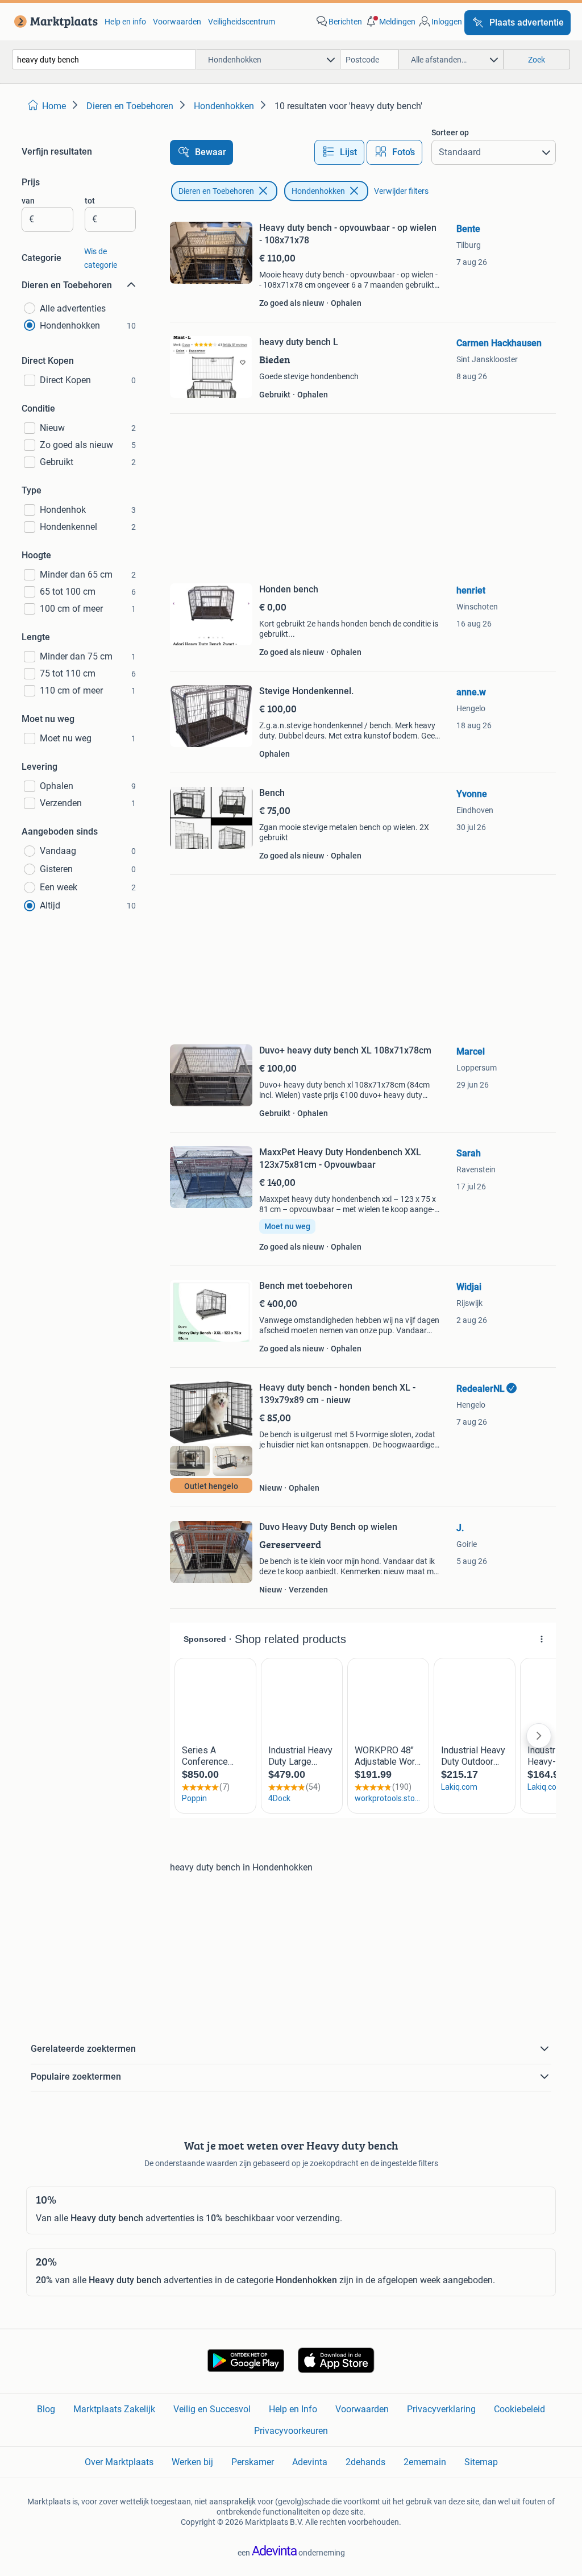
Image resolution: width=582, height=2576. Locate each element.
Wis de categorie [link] (101, 258)
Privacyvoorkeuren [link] (291, 2431)
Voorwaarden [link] (177, 22)
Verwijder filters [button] (401, 191)
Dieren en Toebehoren (216, 191)
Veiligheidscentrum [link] (242, 22)
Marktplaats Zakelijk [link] (114, 2409)
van (28, 201)
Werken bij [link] (192, 2462)
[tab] (339, 152)
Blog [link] (46, 2409)
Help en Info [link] (293, 2409)
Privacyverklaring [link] (441, 2409)
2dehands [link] (365, 2462)
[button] (390, 22)
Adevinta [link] (310, 2462)
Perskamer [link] (253, 2462)
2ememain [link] (425, 2462)
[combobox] (104, 59)
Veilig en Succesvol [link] (212, 2409)
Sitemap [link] (481, 2462)
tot (90, 201)
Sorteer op (450, 132)
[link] (54, 22)
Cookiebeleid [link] (519, 2409)
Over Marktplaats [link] (119, 2462)
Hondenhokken (318, 191)
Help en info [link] (125, 22)
